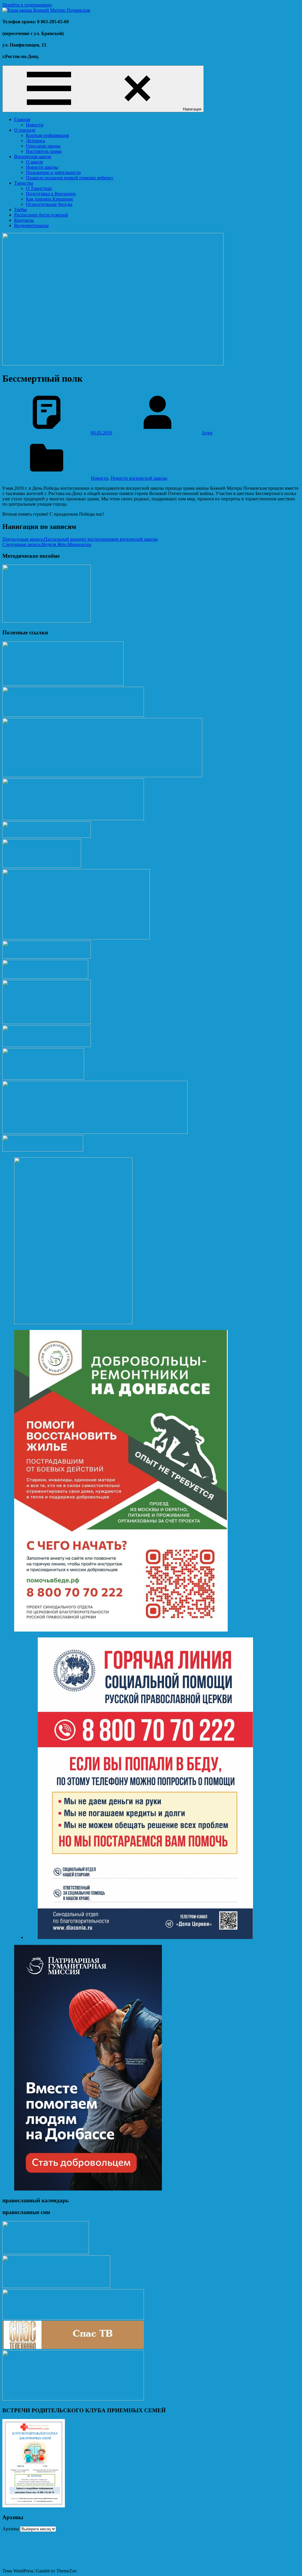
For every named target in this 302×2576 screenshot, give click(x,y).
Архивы (11, 2529)
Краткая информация (47, 135)
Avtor (207, 433)
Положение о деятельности (53, 172)
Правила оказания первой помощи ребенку (70, 178)
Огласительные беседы (49, 204)
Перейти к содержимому (27, 5)
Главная (22, 119)
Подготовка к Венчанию (51, 194)
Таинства (24, 183)
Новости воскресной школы (139, 478)
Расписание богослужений (41, 215)
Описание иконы (43, 146)
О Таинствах (39, 188)
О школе (35, 162)
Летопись (36, 141)
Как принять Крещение (50, 199)
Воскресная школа (33, 157)
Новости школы (42, 167)
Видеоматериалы (31, 225)
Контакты (24, 220)
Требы (20, 210)
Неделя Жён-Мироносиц (47, 544)
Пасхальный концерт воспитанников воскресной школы (80, 539)
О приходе (25, 130)
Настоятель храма (44, 151)
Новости (35, 125)
